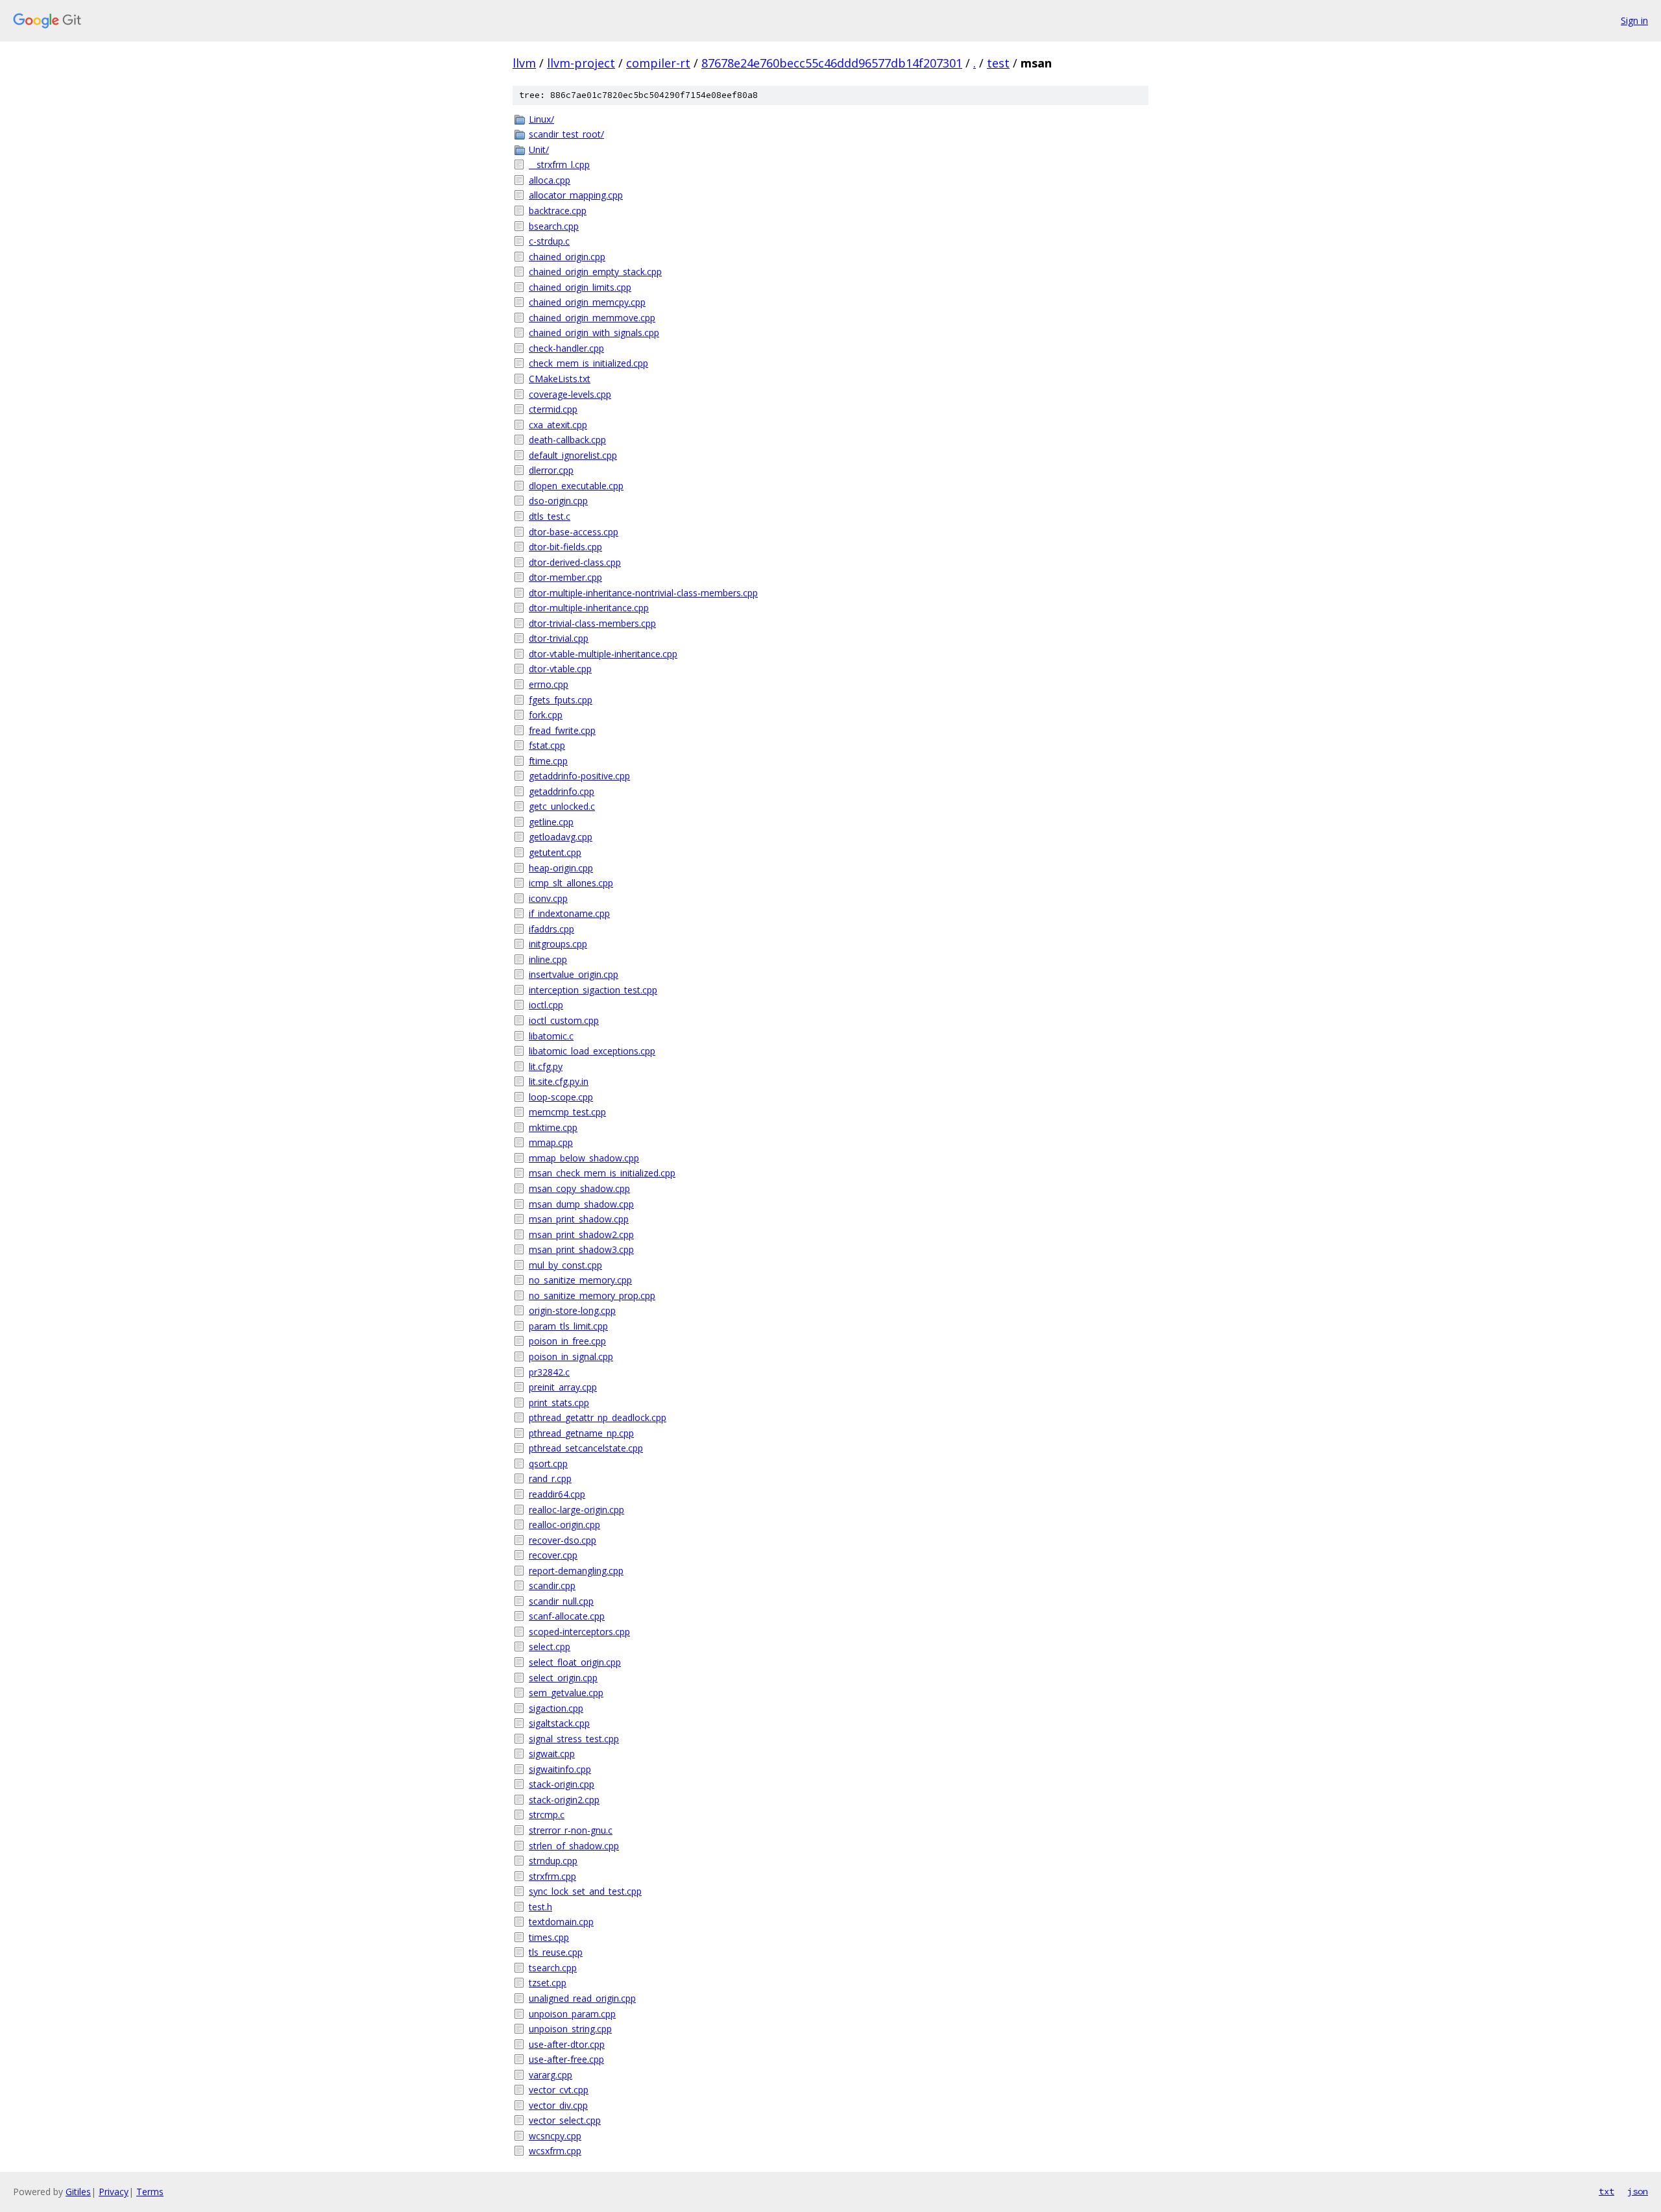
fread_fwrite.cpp (562, 730)
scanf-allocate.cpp (567, 1616)
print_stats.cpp (559, 1403)
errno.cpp (549, 684)
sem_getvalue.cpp (566, 1693)
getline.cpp (551, 822)
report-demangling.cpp (576, 1571)
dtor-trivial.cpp (559, 638)
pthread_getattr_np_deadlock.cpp (598, 1417)
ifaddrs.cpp (552, 929)
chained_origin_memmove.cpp (592, 318)
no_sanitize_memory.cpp (580, 1280)
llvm (524, 63)
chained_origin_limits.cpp (580, 287)
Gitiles (78, 2192)
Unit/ (539, 150)
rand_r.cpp (550, 1478)
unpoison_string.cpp (570, 2029)
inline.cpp (548, 959)
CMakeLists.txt (560, 379)
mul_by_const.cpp (565, 1265)
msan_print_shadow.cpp (579, 1219)
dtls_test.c (550, 516)
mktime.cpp (553, 1127)
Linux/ (541, 119)
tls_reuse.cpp (556, 1952)
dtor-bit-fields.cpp (565, 547)
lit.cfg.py (546, 1066)
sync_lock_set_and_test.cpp (585, 1891)
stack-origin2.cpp (564, 1800)
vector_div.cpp (558, 2105)
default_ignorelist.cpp (573, 455)
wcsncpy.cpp (555, 2136)
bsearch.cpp (554, 226)
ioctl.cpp (546, 1005)
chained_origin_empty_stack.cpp (595, 272)
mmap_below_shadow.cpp (584, 1158)
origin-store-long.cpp (572, 1310)
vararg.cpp (551, 2075)
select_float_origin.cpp (575, 1662)
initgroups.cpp (558, 944)
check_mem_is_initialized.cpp (588, 363)
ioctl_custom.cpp (564, 1020)
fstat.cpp (547, 745)
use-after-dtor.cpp (567, 2044)
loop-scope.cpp (561, 1097)
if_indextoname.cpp (569, 913)
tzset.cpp (548, 1983)
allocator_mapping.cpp (576, 195)
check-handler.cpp (566, 348)
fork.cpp (546, 715)
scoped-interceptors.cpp (579, 1632)
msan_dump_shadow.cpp (581, 1204)
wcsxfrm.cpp (555, 2151)
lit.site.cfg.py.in (559, 1081)
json (1638, 2191)
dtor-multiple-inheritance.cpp (589, 608)
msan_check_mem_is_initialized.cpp (602, 1173)
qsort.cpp (548, 1464)
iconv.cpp (548, 898)
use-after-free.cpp (566, 2059)
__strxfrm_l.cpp (559, 164)
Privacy (114, 2192)
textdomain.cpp (561, 1922)
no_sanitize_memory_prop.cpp (592, 1295)
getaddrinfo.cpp (562, 791)
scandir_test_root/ (566, 134)
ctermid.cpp (553, 409)
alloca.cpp (550, 180)
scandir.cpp (552, 1586)
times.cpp (549, 1937)
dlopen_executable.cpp (576, 486)
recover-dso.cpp (563, 1540)
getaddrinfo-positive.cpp (579, 776)
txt (1606, 2191)
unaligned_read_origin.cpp (582, 1998)
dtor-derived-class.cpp (575, 562)
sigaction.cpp (556, 1708)
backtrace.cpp (558, 211)
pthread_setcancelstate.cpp (586, 1448)
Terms (150, 2192)
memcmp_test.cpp (567, 1112)
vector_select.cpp (565, 2120)
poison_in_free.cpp (567, 1341)
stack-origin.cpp (562, 1784)
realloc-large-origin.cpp (576, 1510)
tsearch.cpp (553, 1968)
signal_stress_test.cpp (574, 1739)
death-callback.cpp (567, 440)
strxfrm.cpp (552, 1876)
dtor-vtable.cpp (560, 669)
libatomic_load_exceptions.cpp (592, 1051)
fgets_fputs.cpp (561, 700)
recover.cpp (553, 1555)
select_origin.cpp (563, 1678)
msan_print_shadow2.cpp (581, 1234)
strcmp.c (547, 1815)
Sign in (1634, 20)
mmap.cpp (551, 1142)
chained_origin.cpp (567, 257)
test (998, 63)
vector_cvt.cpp (559, 2090)
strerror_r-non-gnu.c (571, 1830)
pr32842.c (549, 1372)
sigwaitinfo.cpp (560, 1769)
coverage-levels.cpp (570, 394)
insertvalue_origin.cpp (574, 974)
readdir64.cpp (557, 1494)
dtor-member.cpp (565, 577)
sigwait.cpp (552, 1754)
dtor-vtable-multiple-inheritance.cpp (603, 654)
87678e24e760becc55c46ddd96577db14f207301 (832, 63)
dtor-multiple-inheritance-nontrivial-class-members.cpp (643, 593)
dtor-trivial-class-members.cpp (592, 623)
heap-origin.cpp (561, 868)
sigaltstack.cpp (559, 1723)
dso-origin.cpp (558, 501)
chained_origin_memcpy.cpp (587, 302)
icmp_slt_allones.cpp (571, 883)
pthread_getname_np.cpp (581, 1433)
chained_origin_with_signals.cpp (594, 333)
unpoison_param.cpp (572, 2014)
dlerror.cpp (551, 470)
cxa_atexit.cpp (558, 425)
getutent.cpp (555, 852)
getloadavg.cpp (561, 837)
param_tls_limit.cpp (568, 1326)
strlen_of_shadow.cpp (574, 1846)
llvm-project (581, 63)
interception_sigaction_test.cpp (593, 990)
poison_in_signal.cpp (571, 1356)
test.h (540, 1907)
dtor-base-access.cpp (574, 532)
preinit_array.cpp (563, 1387)
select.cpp (550, 1647)
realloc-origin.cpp (564, 1525)
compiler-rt (658, 63)
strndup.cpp (553, 1861)
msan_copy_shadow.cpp (579, 1188)
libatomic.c (551, 1036)
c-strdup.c (549, 241)
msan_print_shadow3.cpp (581, 1249)
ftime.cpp (548, 761)
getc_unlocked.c (562, 806)
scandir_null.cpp (561, 1601)
